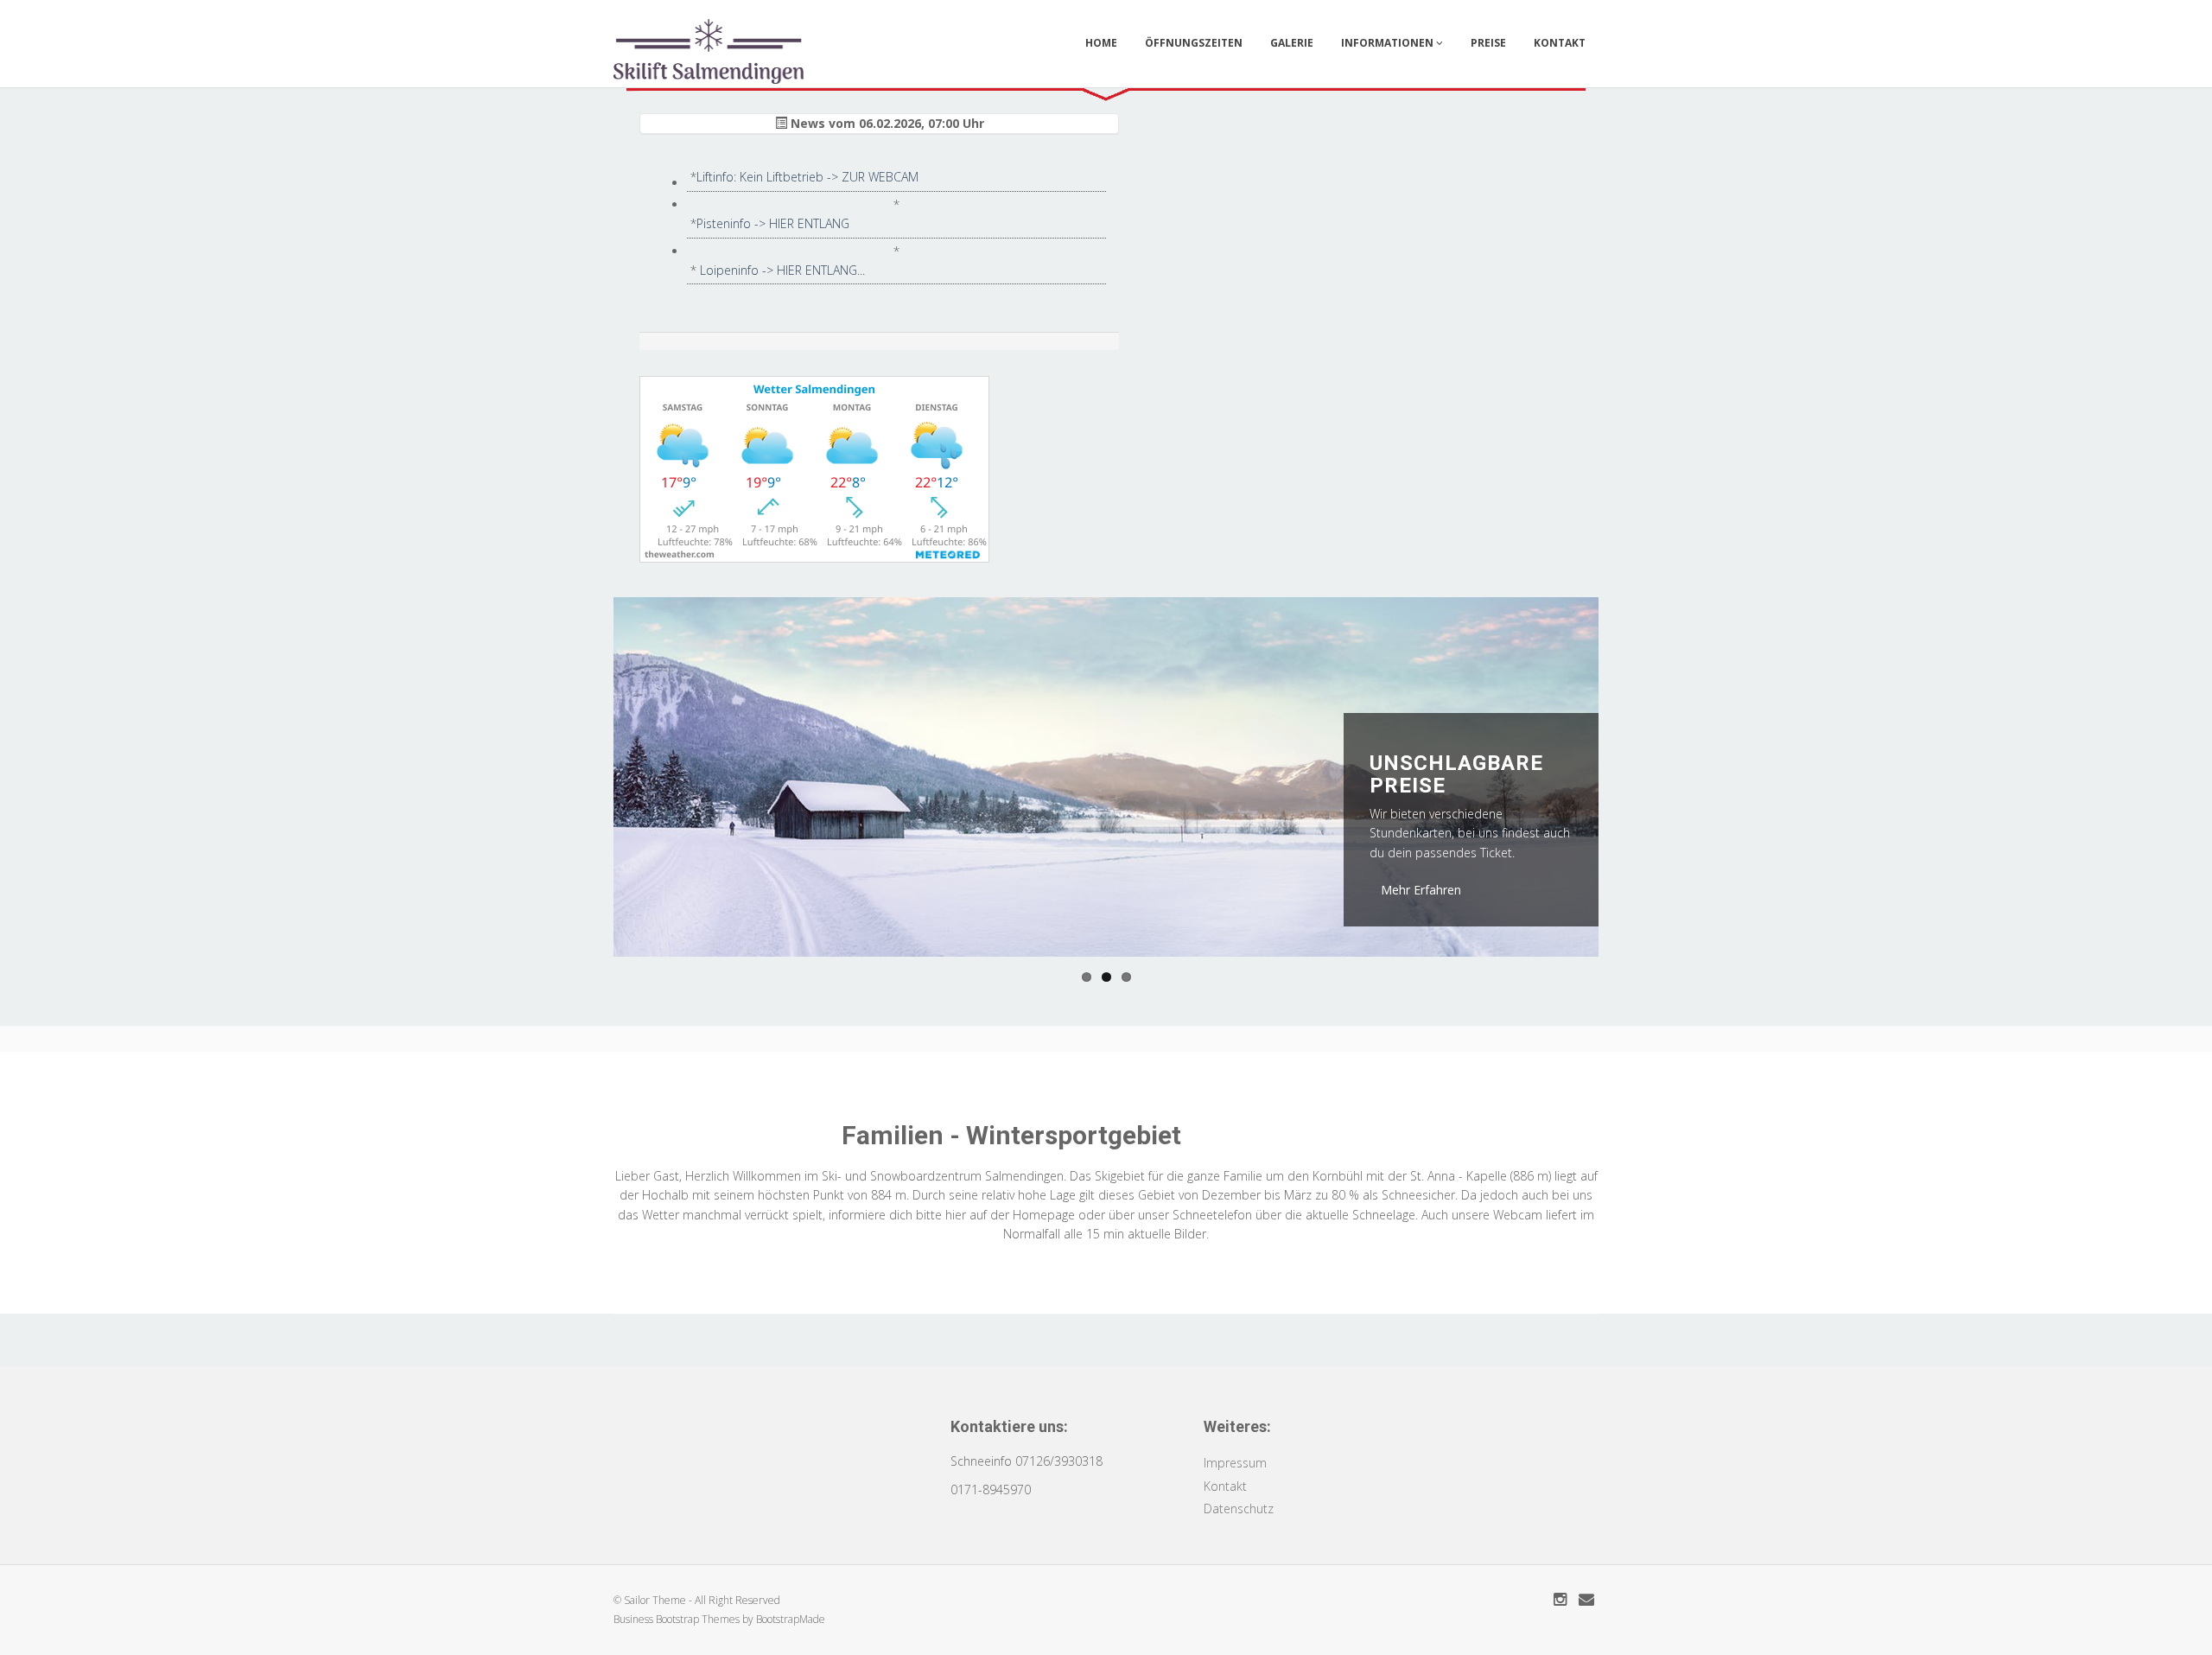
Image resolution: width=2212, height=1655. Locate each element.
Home (1101, 43)
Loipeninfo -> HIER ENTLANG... (782, 270)
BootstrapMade (791, 1619)
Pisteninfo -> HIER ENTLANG (773, 223)
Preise (1488, 43)
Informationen (1389, 43)
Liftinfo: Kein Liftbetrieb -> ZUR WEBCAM (807, 177)
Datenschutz (1239, 1509)
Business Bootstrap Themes (677, 1619)
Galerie (1292, 43)
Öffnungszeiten (1194, 43)
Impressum (1235, 1463)
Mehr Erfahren (1421, 890)
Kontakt (1560, 43)
